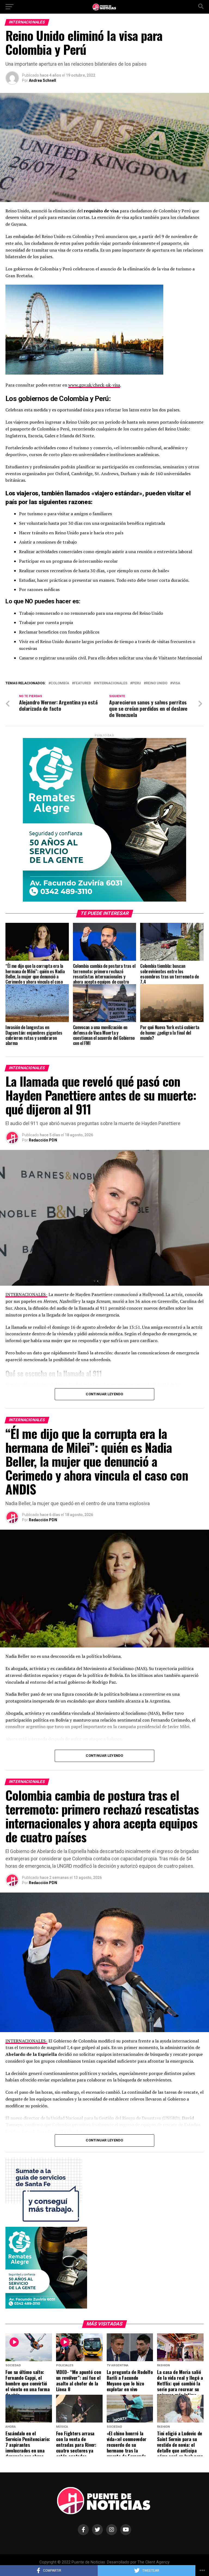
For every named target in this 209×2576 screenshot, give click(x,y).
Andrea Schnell (42, 80)
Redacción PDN (43, 1140)
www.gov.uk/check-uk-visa (94, 385)
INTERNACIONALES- (26, 1294)
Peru (137, 683)
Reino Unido (157, 683)
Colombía (60, 683)
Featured (82, 683)
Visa (176, 683)
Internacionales (112, 683)
